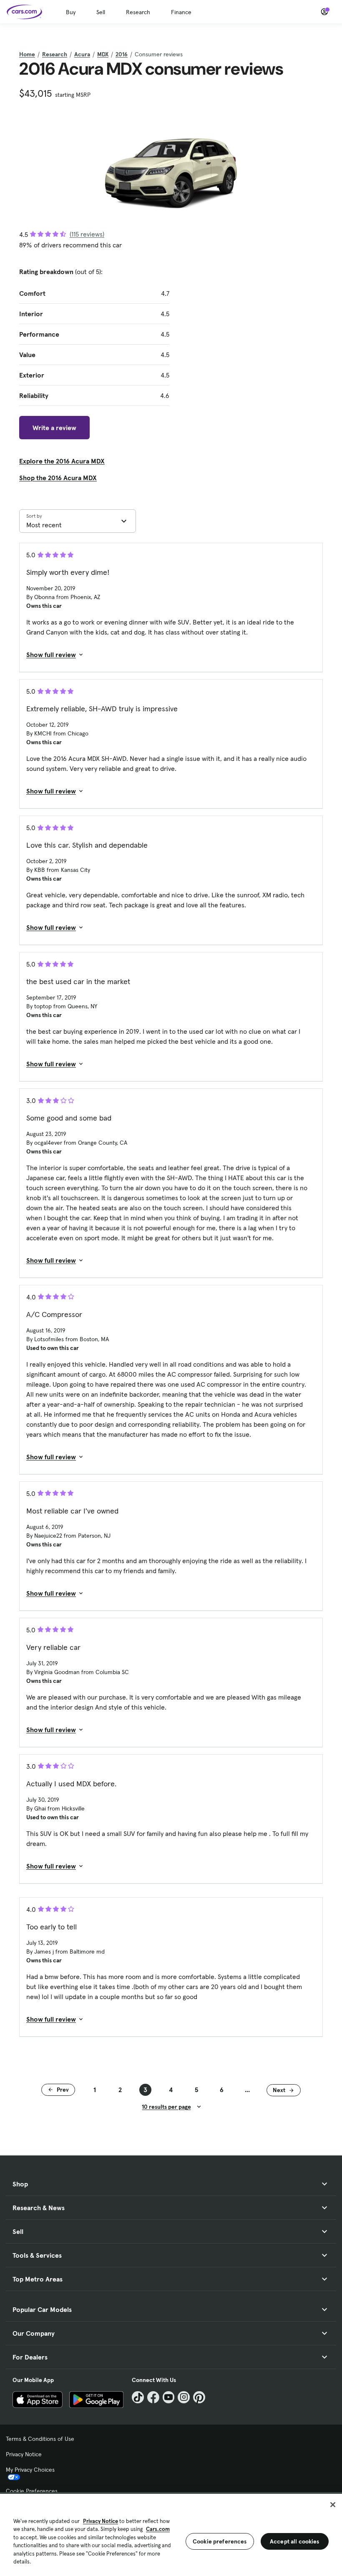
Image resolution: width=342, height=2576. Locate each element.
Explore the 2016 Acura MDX (62, 461)
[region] (171, 2534)
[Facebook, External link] (153, 2397)
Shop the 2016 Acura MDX (58, 478)
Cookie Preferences (32, 2491)
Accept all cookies (295, 2541)
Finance (181, 12)
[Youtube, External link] (169, 2397)
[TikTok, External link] (138, 2397)
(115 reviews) (87, 234)
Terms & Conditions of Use (40, 2439)
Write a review (54, 428)
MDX (103, 54)
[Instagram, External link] (184, 2397)
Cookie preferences (220, 2541)
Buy (71, 12)
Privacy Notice (24, 2454)
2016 (122, 54)
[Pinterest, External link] (199, 2397)
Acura (82, 54)
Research (138, 12)
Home (27, 54)
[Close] (333, 2505)
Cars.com (158, 2529)
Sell (101, 12)
